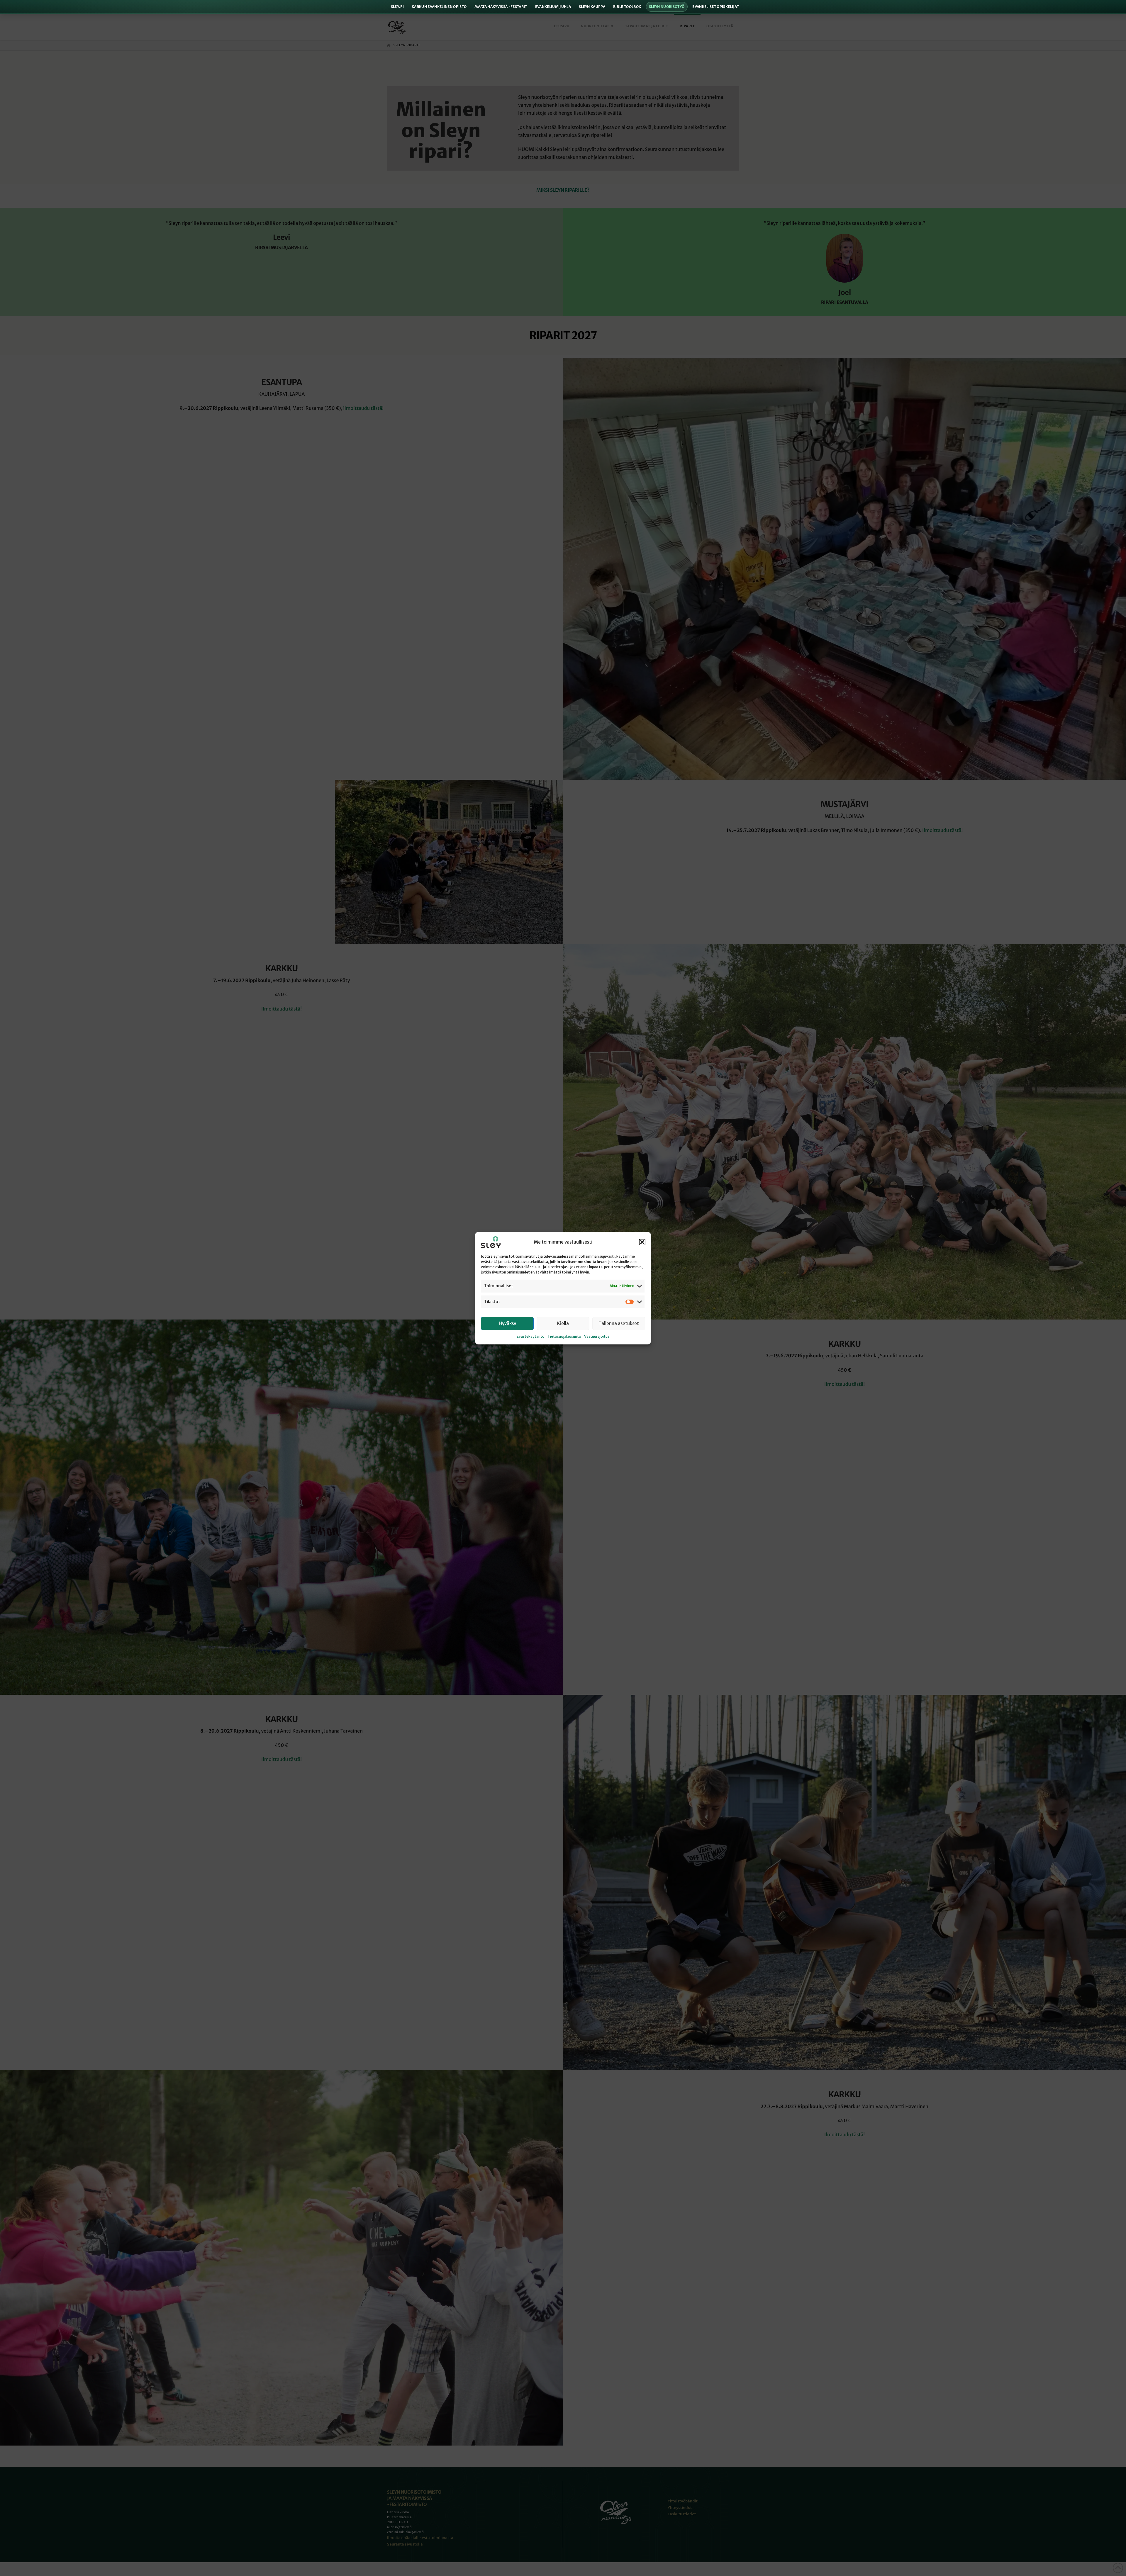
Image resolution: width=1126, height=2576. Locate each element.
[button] (642, 1242)
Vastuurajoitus (597, 1336)
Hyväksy (507, 1323)
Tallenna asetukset (619, 1323)
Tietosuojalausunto (564, 1336)
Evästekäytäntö (531, 1336)
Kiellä (563, 1323)
